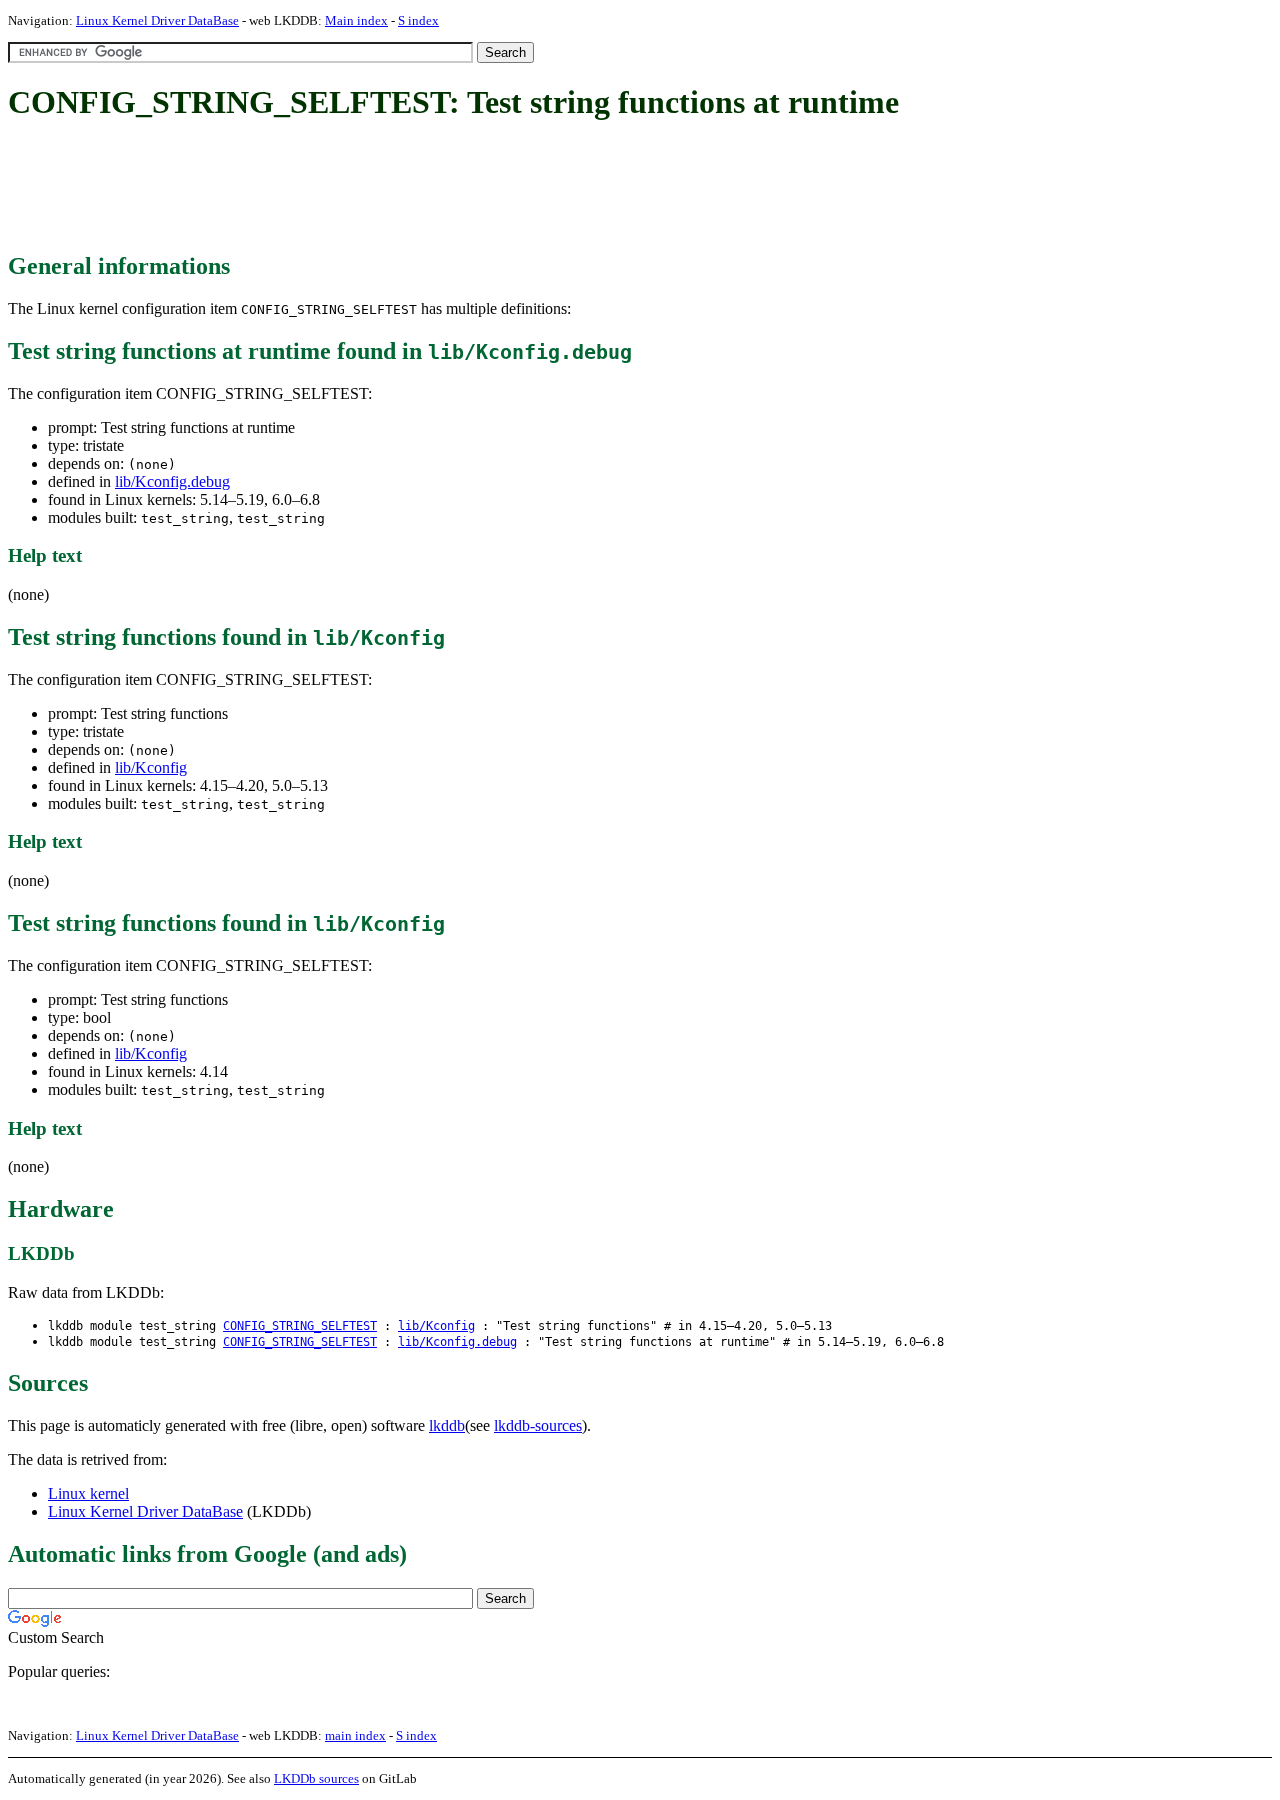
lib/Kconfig (151, 767)
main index (355, 1735)
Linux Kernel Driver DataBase (157, 20)
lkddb (447, 1425)
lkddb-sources (538, 1425)
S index (418, 20)
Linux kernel (88, 1493)
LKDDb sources (316, 1778)
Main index (356, 20)
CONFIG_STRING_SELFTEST (300, 1326)
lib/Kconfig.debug (172, 481)
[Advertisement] (372, 188)
